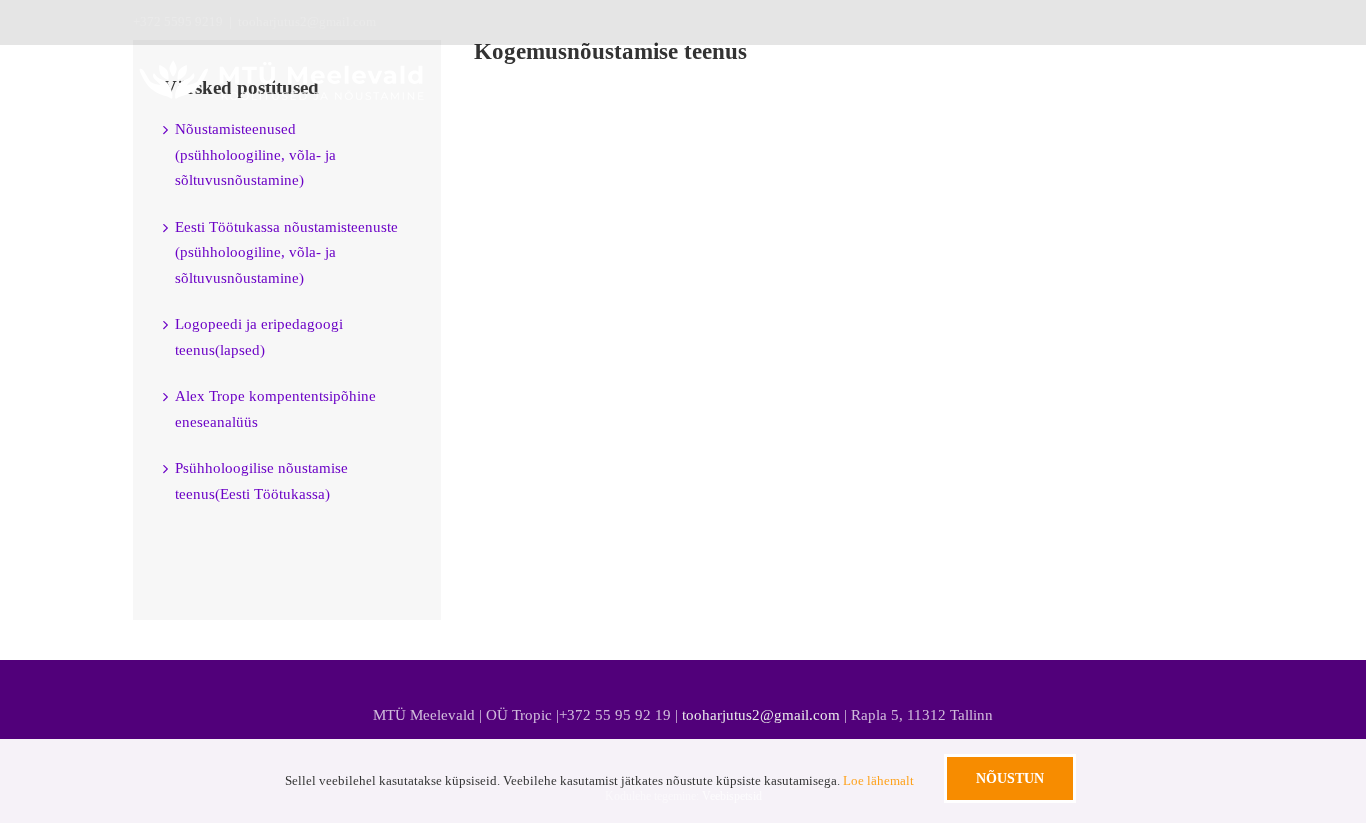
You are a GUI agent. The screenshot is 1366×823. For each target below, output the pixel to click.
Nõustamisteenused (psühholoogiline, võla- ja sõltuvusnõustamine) (255, 154)
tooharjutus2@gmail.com (307, 21)
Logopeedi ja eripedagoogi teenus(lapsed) (259, 337)
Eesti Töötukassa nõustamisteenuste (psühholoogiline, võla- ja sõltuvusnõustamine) (286, 252)
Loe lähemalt (878, 780)
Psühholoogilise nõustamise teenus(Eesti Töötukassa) (261, 481)
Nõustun (1010, 778)
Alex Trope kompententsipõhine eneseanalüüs (275, 409)
